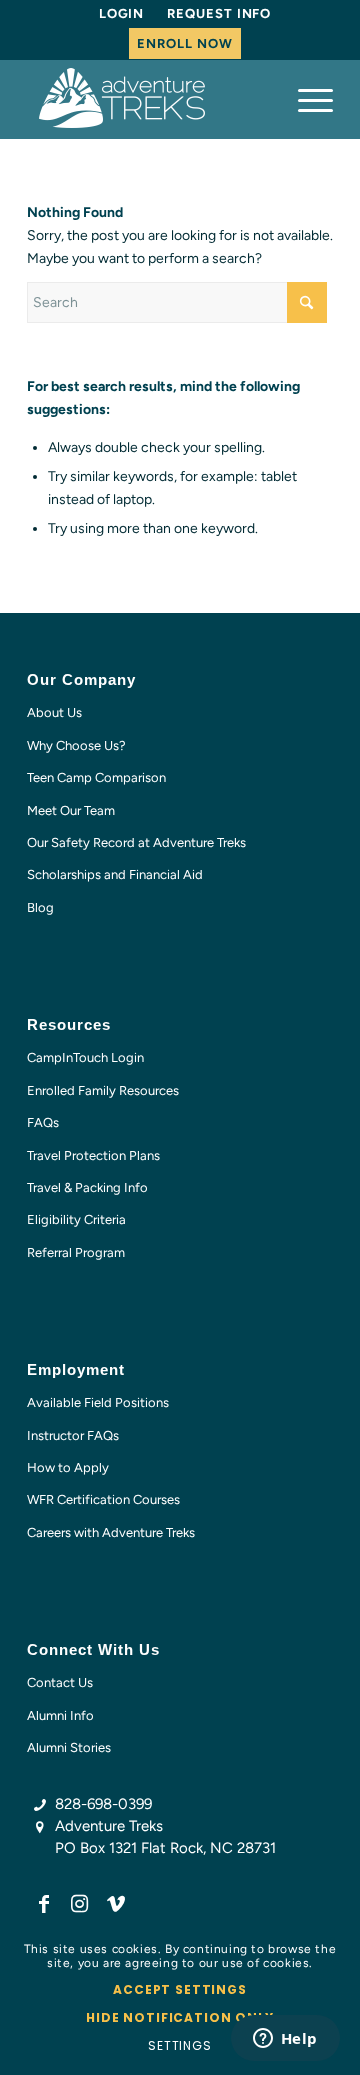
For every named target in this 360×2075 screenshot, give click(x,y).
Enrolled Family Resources (103, 1090)
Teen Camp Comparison (96, 777)
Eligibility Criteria (76, 1219)
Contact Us (60, 1682)
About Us (54, 712)
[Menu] (305, 99)
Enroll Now (184, 43)
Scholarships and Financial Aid (115, 874)
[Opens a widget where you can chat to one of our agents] (285, 2040)
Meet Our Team (71, 810)
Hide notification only (179, 2017)
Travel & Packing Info (87, 1187)
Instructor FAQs (73, 1435)
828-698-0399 (103, 1804)
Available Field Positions (98, 1402)
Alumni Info (60, 1715)
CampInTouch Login (85, 1057)
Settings (180, 2045)
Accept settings (180, 1989)
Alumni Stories (69, 1747)
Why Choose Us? (76, 745)
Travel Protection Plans (93, 1155)
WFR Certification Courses (103, 1499)
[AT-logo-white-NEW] (149, 99)
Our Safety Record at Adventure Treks (136, 842)
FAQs (43, 1122)
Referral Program (76, 1252)
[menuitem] (122, 14)
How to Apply (68, 1467)
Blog (40, 907)
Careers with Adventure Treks (111, 1532)
